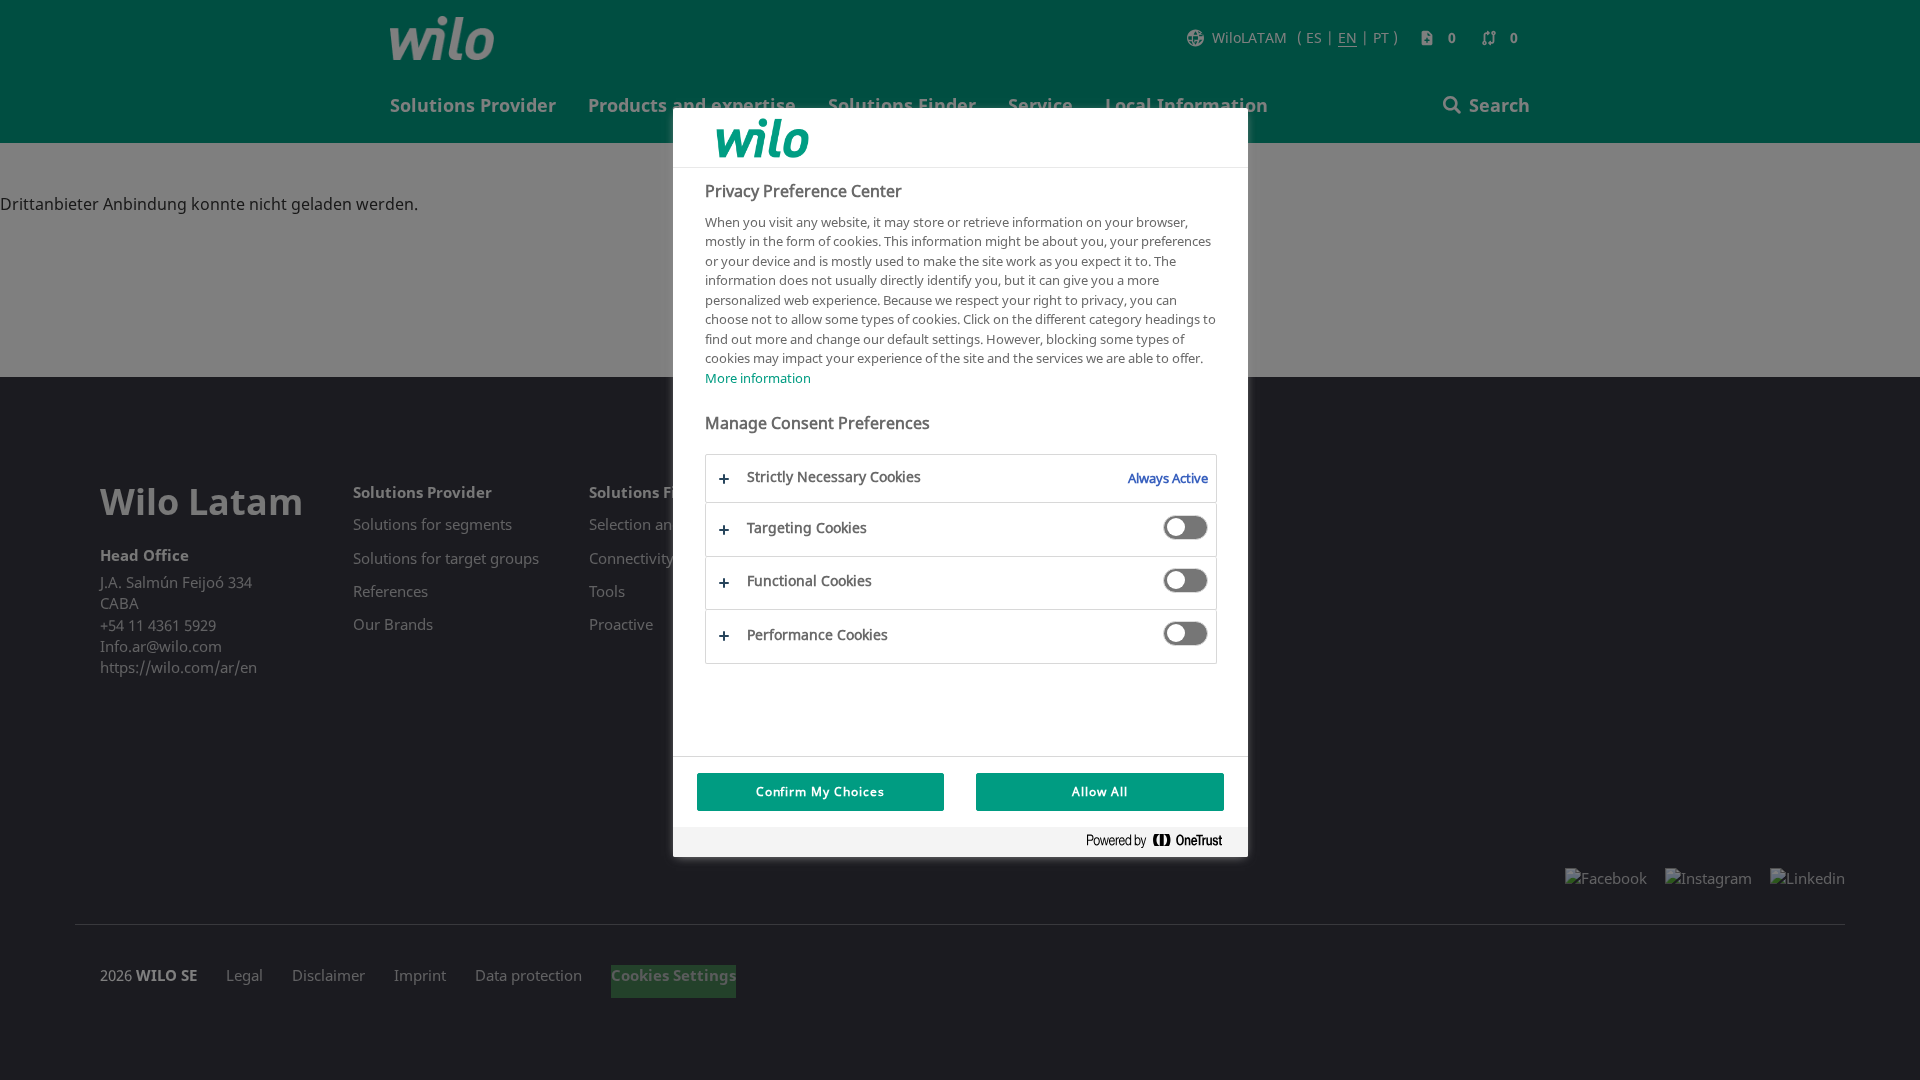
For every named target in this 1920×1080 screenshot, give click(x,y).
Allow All (1100, 791)
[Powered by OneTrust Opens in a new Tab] (1162, 844)
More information (758, 378)
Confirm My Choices (820, 791)
